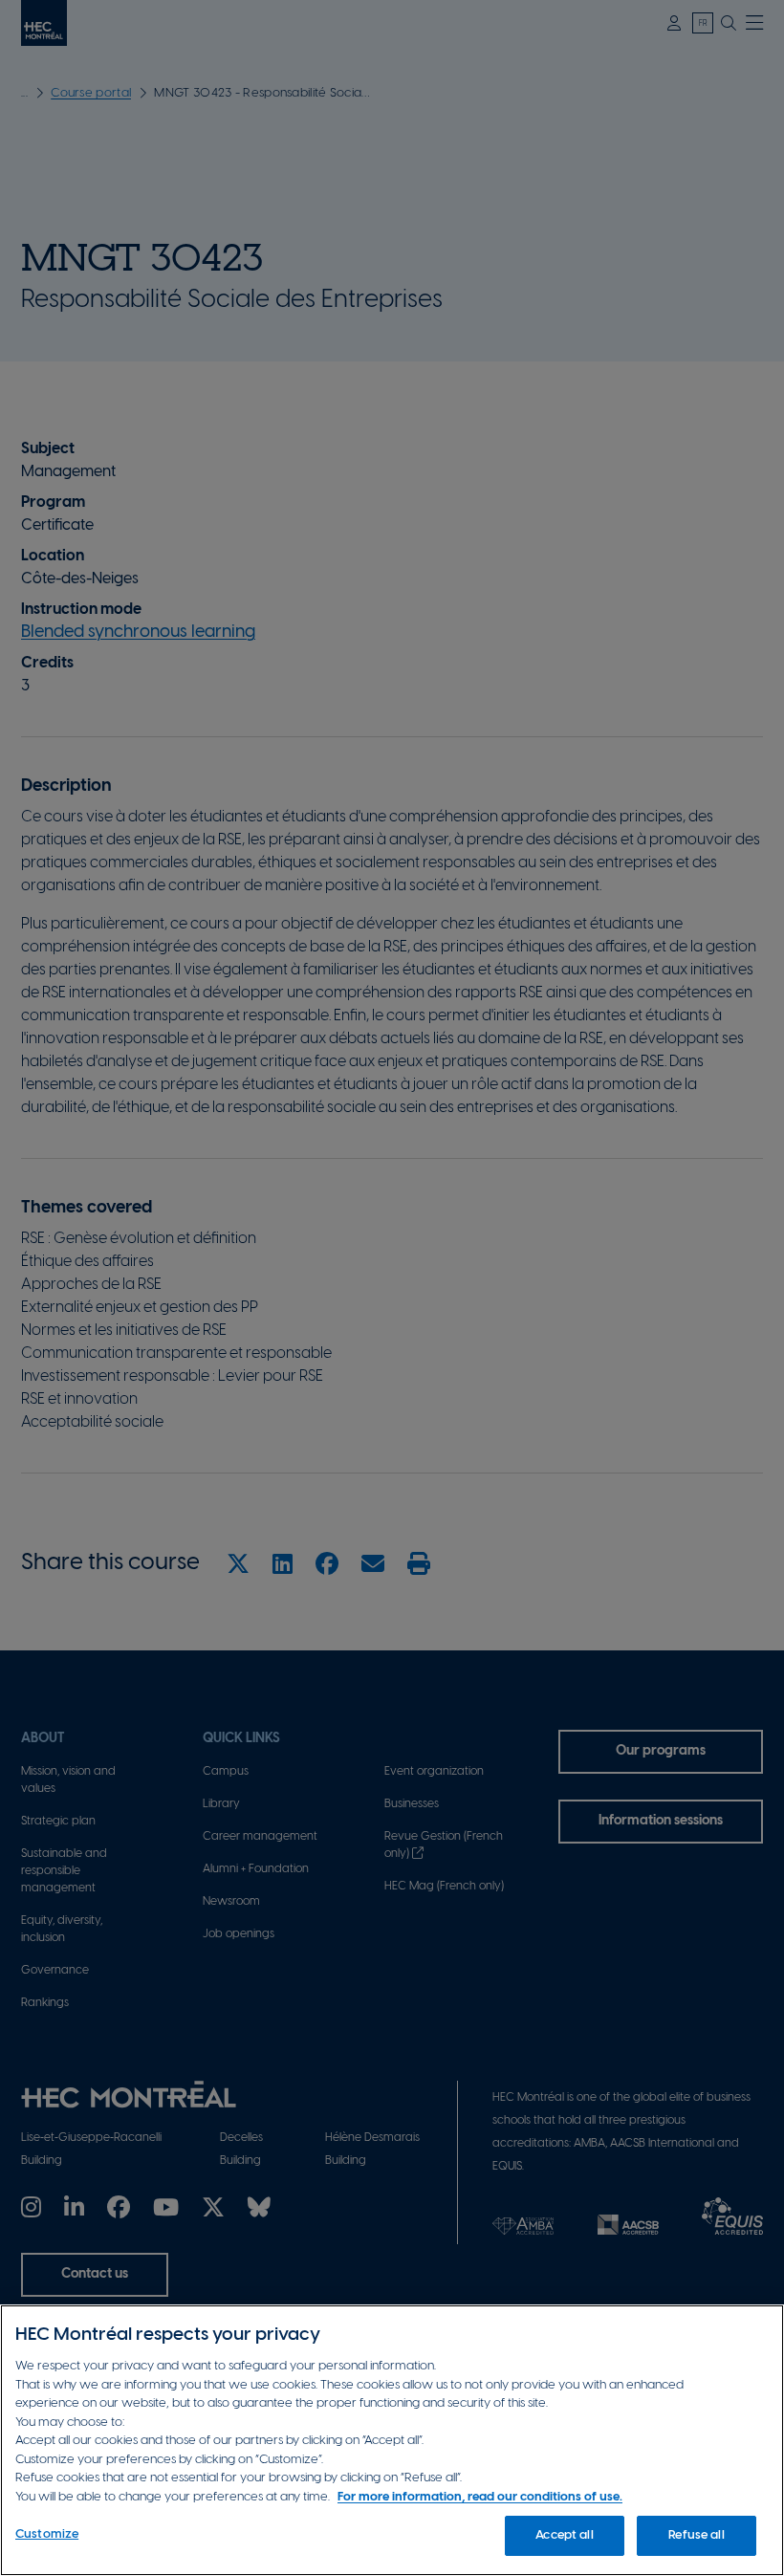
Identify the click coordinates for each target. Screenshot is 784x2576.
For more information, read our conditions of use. (480, 2497)
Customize (47, 2534)
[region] (392, 2440)
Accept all (564, 2535)
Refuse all (696, 2535)
